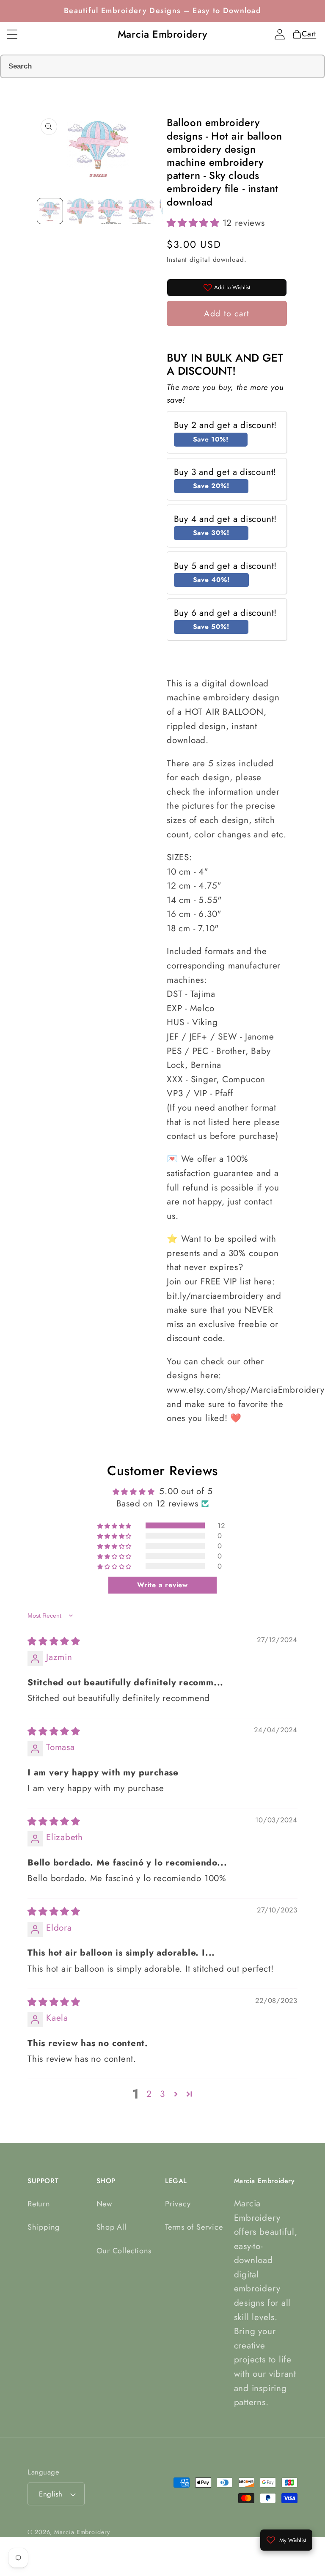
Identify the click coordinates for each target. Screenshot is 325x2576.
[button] (12, 34)
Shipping (44, 2227)
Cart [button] (307, 34)
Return (39, 2204)
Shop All (112, 2227)
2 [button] (149, 2094)
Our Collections (124, 2251)
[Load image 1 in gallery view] (50, 211)
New (104, 2204)
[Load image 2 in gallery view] (80, 211)
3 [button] (162, 2094)
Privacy (178, 2204)
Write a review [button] (162, 1585)
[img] (54, 1641)
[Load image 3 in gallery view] (111, 211)
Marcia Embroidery (82, 2532)
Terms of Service (194, 2227)
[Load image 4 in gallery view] (142, 211)
